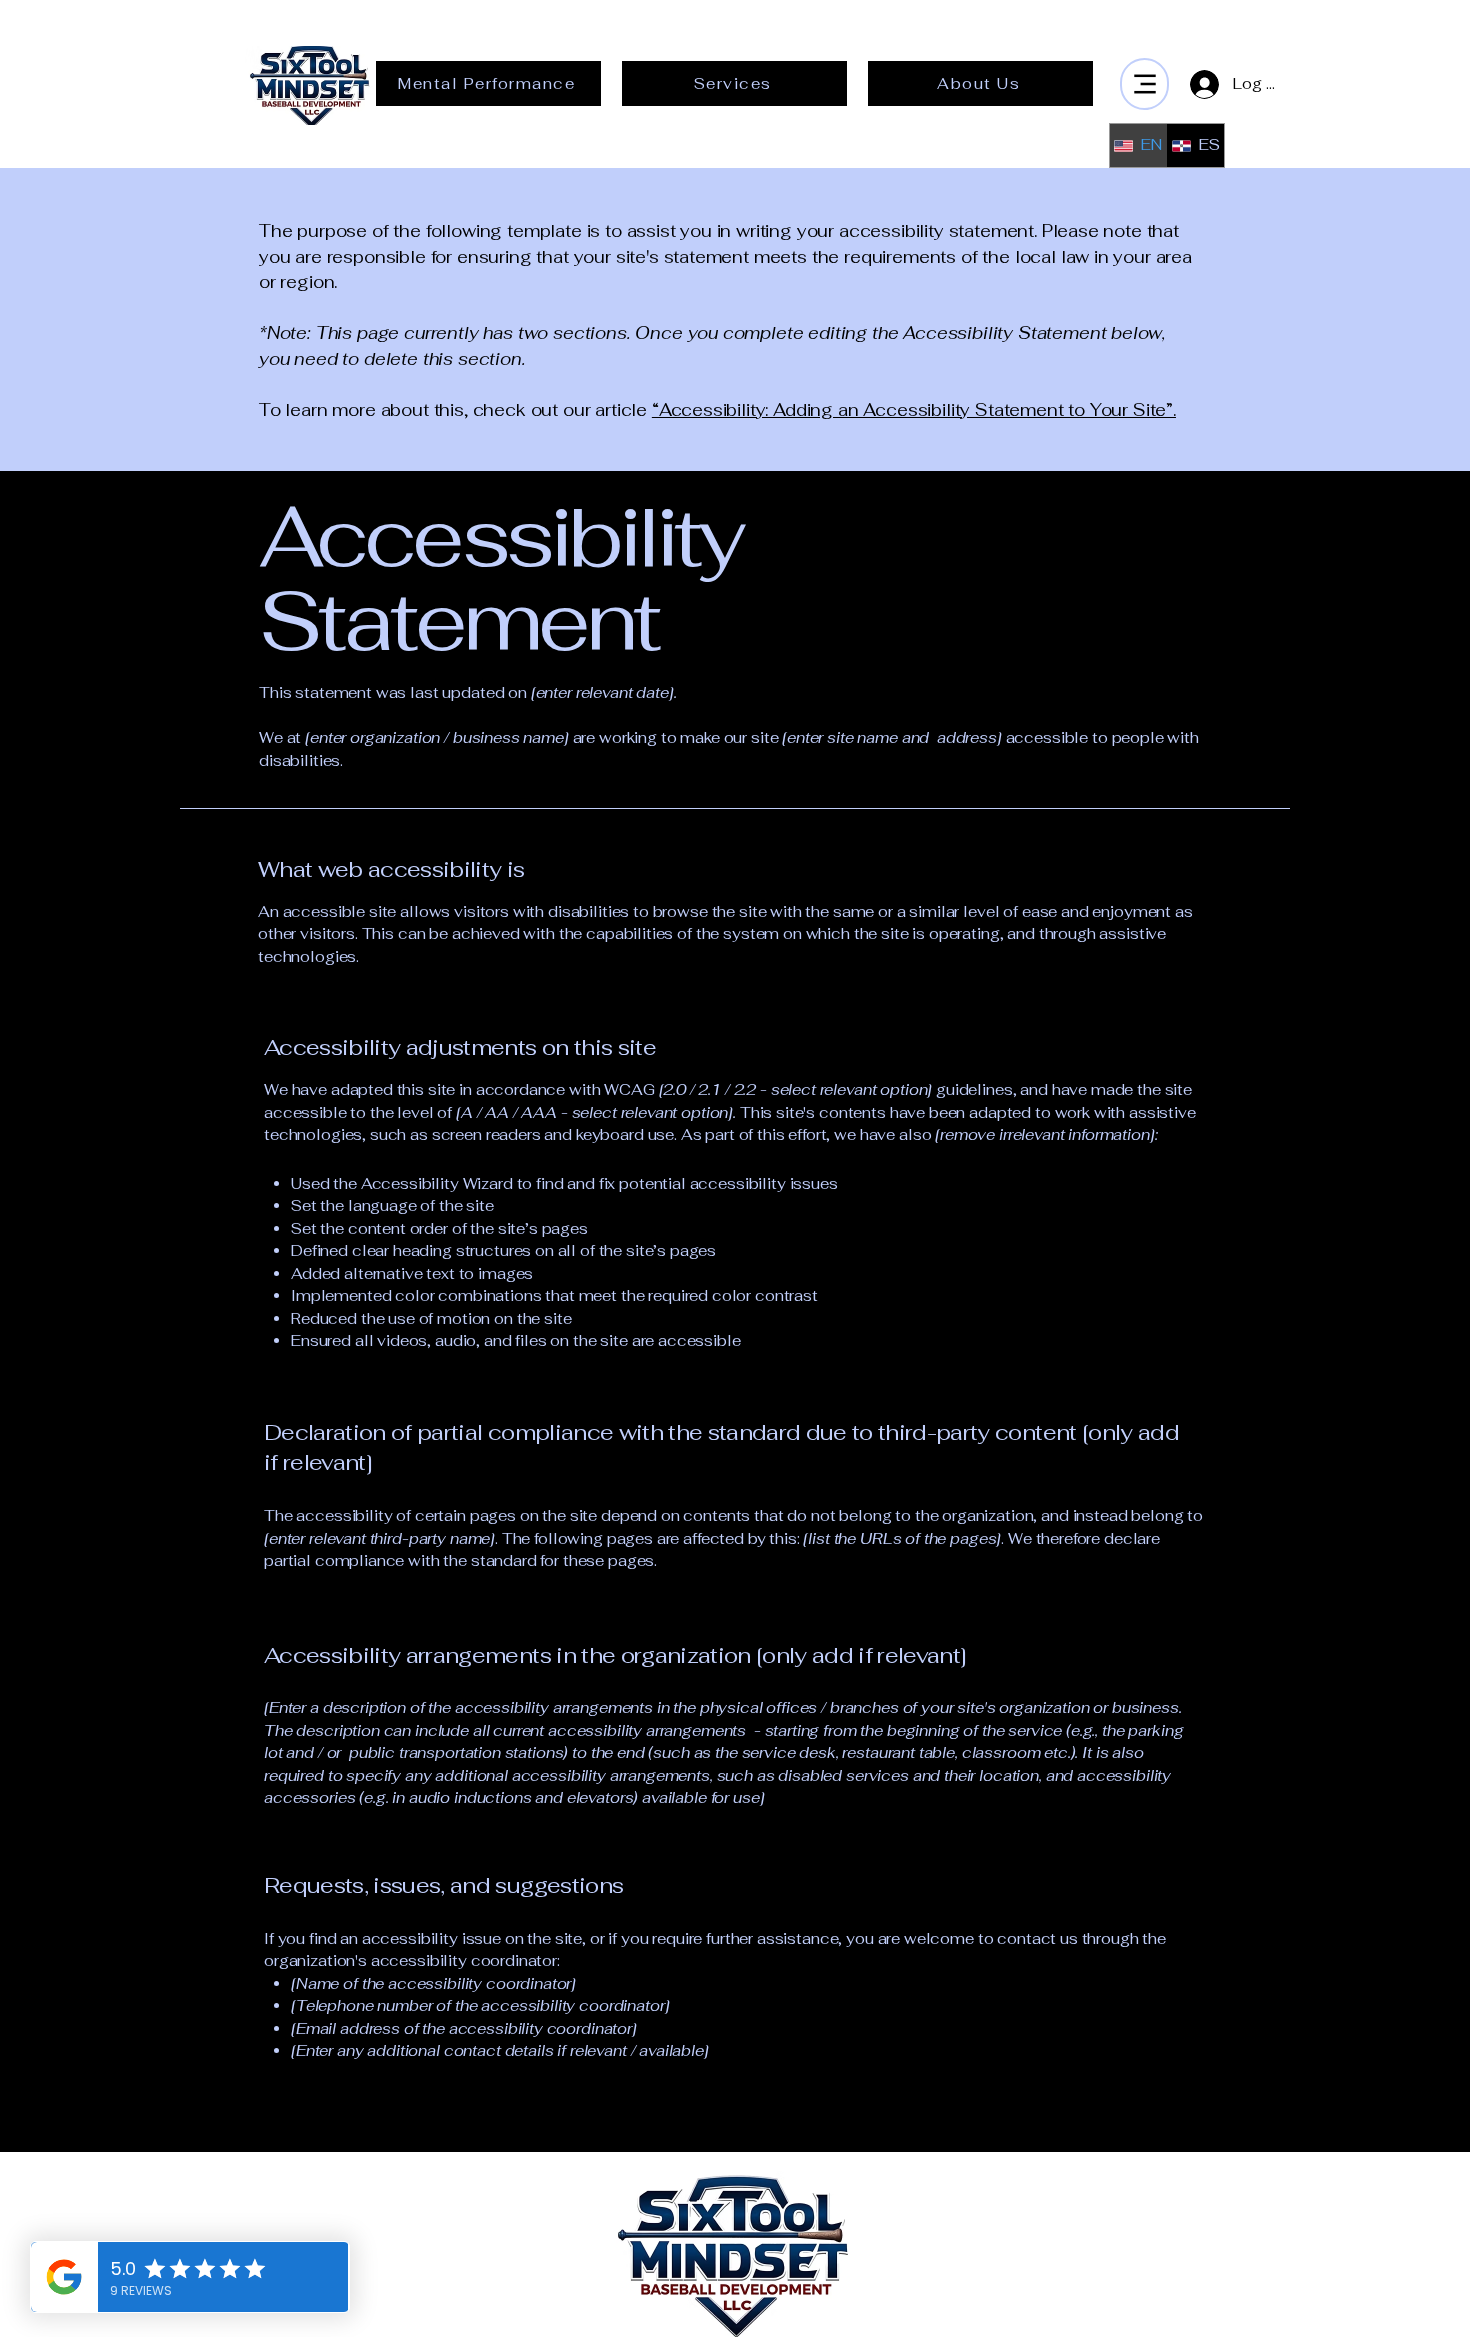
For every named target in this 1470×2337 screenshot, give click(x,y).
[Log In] (1200, 84)
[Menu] (1144, 84)
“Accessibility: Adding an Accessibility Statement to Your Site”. (914, 410)
